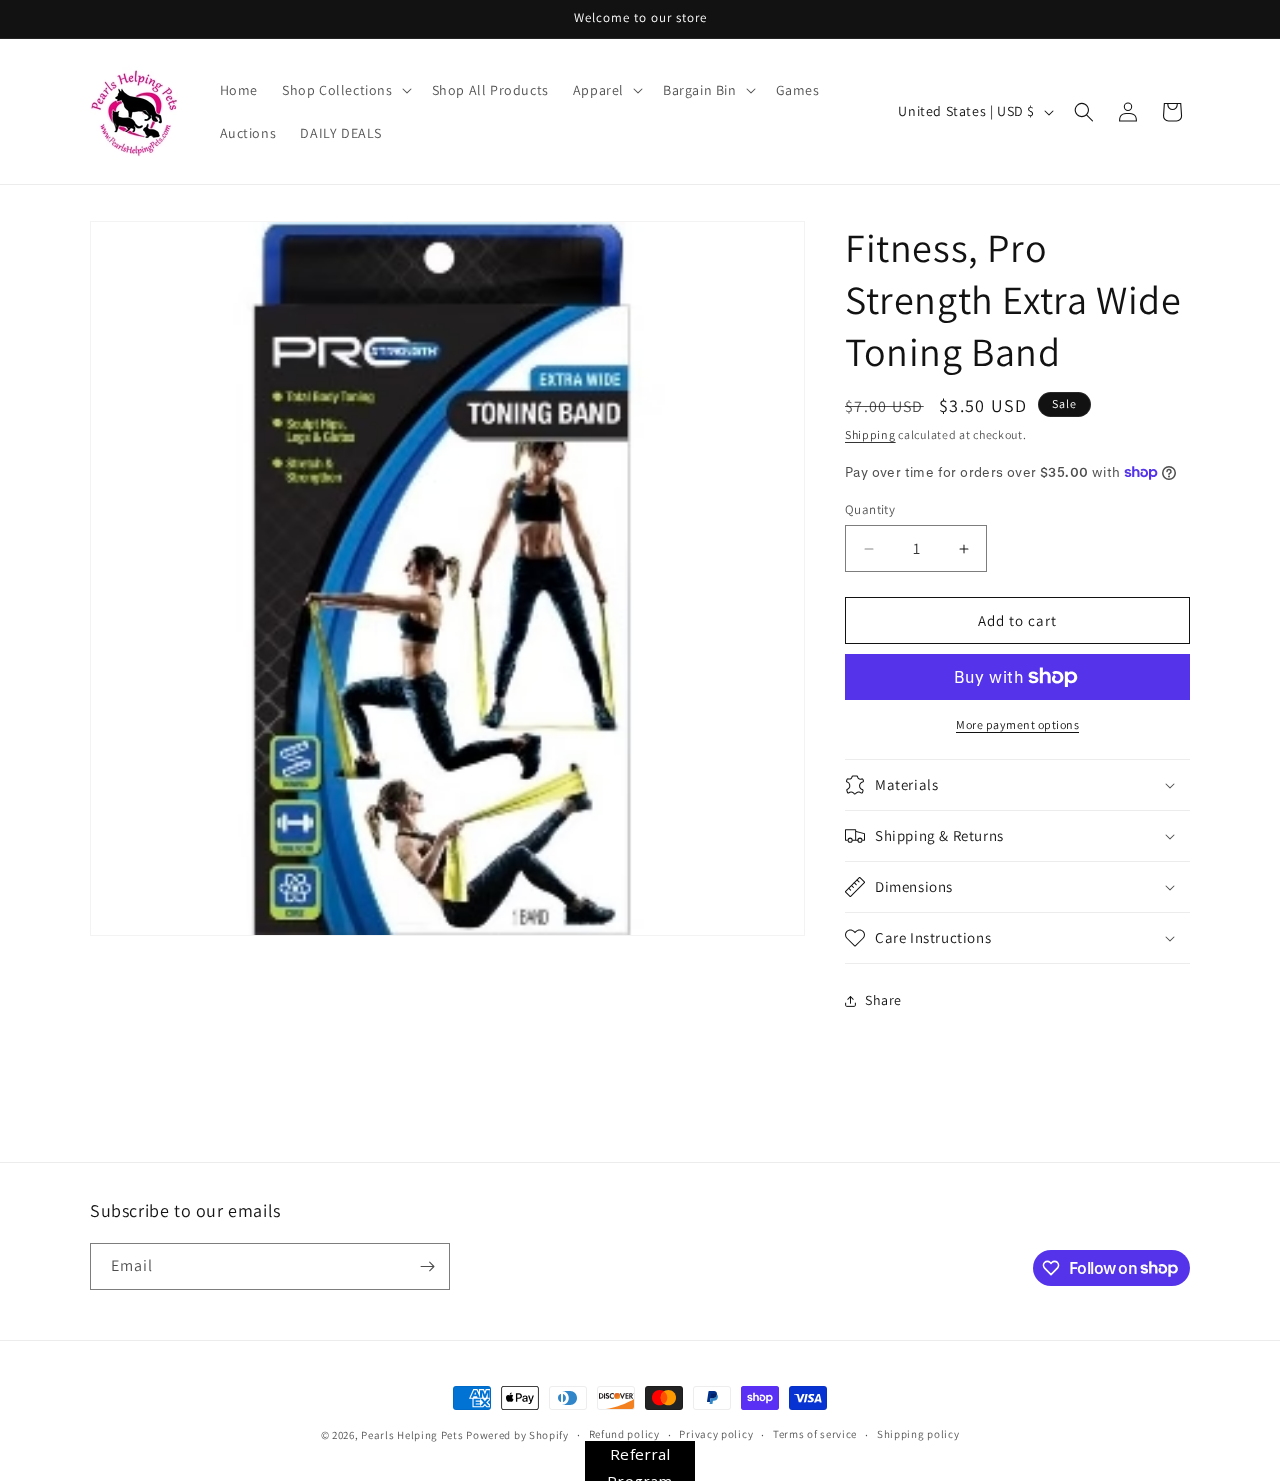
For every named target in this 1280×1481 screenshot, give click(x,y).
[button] (345, 90)
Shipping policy (918, 1434)
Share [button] (883, 1000)
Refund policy (624, 1434)
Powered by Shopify (517, 1435)
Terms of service (815, 1434)
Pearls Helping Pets (412, 1435)
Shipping (870, 434)
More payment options (1017, 724)
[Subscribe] (427, 1266)
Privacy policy (716, 1434)
